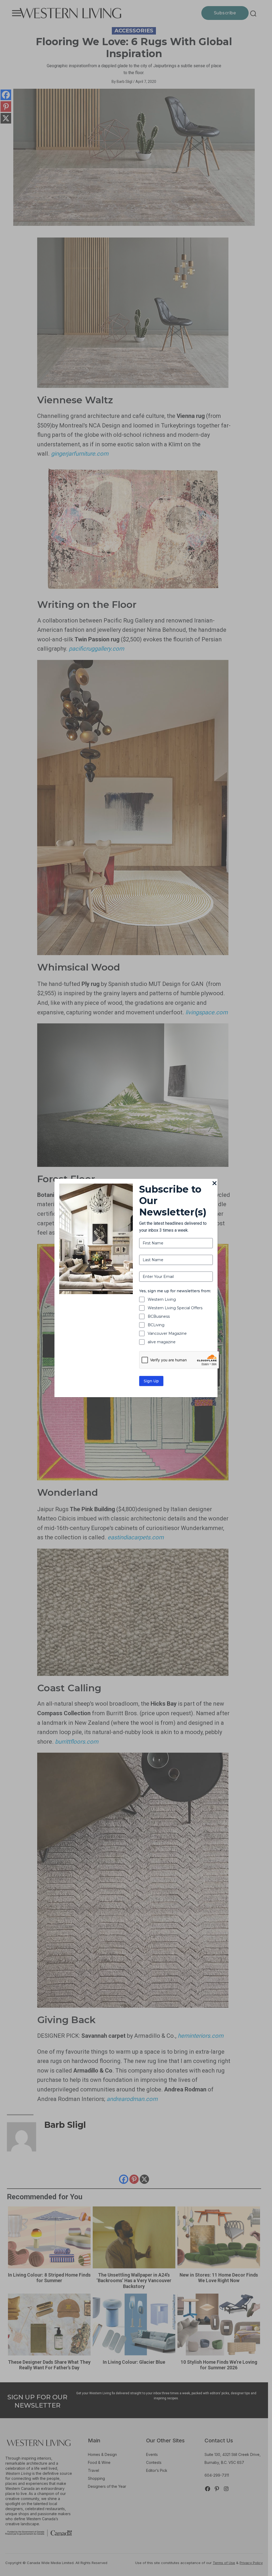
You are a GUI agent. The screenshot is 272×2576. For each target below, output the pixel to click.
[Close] (214, 1184)
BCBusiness (159, 1316)
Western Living (162, 1299)
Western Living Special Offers (175, 1308)
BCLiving (156, 1325)
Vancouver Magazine (167, 1333)
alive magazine (162, 1342)
